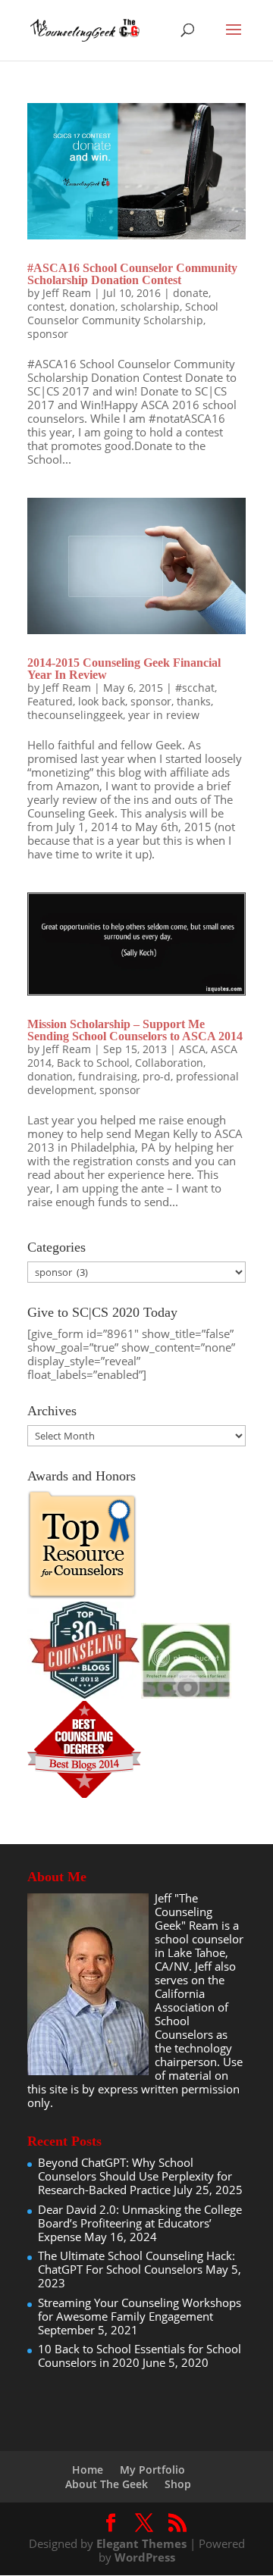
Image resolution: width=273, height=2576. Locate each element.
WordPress (145, 2557)
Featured (50, 701)
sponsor (48, 334)
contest (46, 306)
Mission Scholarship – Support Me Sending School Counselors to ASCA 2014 (135, 1030)
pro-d (157, 1076)
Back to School (93, 1063)
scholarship (150, 306)
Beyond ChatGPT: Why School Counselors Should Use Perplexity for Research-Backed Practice (135, 2176)
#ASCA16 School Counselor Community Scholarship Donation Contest (132, 274)
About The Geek (107, 2484)
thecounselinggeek (75, 715)
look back (102, 701)
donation (93, 306)
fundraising (108, 1076)
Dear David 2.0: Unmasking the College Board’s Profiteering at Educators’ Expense (140, 2223)
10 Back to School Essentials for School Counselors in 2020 (140, 2356)
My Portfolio (152, 2470)
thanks (194, 701)
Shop (178, 2484)
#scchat (195, 688)
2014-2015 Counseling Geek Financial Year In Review (124, 669)
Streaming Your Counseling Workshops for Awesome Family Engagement (140, 2309)
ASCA (192, 1049)
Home (88, 2470)
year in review (164, 715)
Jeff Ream (67, 293)
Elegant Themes (141, 2543)
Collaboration (169, 1063)
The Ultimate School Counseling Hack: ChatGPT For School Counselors (136, 2262)
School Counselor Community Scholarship (123, 313)
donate (191, 293)
